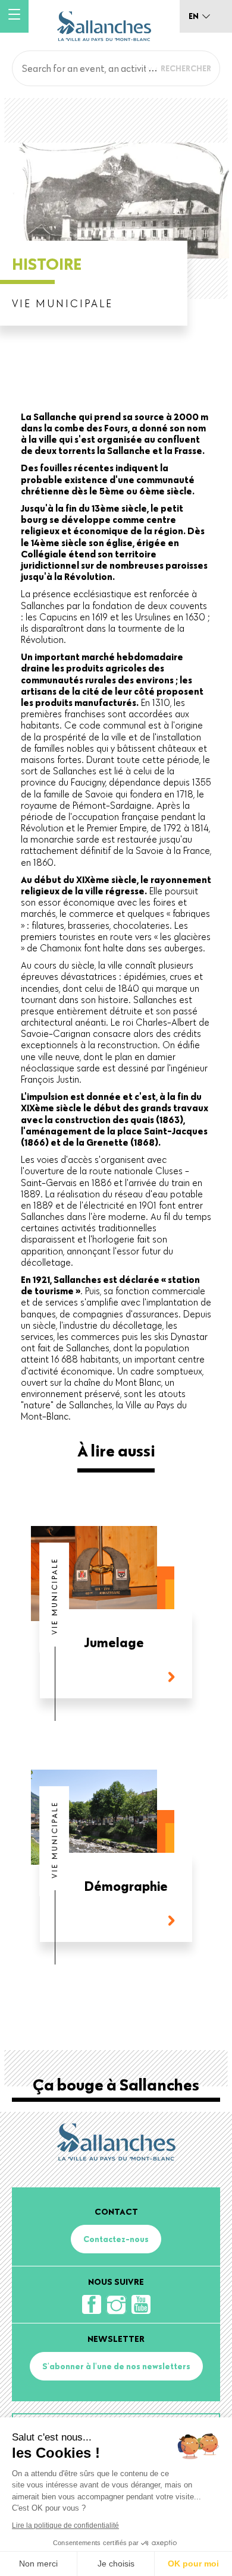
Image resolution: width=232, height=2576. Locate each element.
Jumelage (114, 1643)
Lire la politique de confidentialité (65, 2525)
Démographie (126, 1887)
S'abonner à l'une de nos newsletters (116, 2366)
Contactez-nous (116, 2239)
